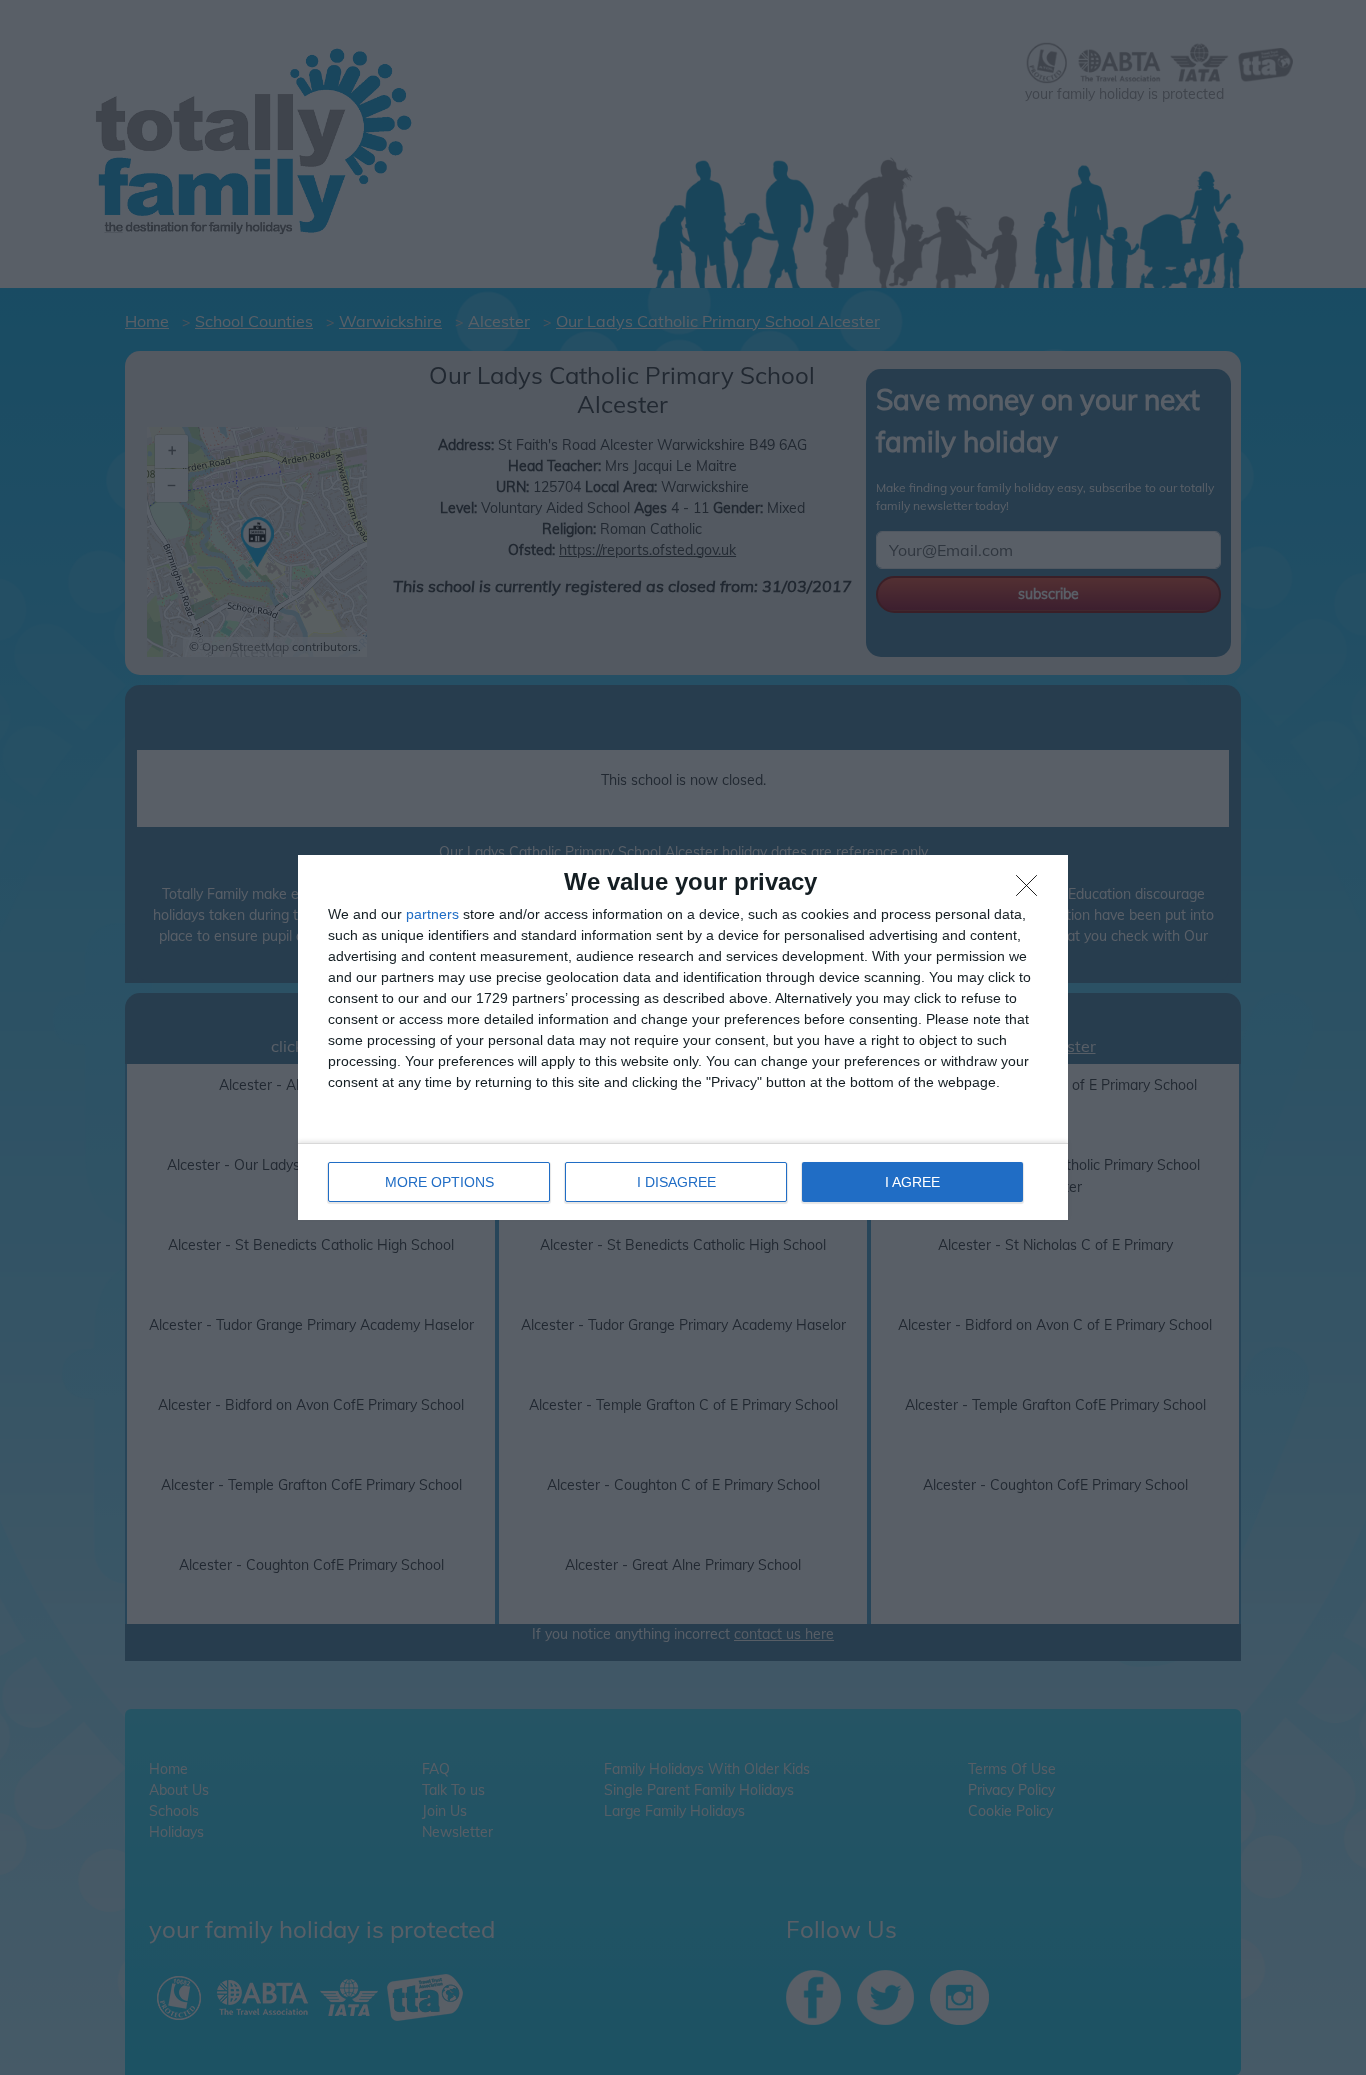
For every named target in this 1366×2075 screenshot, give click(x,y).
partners (432, 914)
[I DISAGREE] (1032, 891)
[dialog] (683, 1037)
